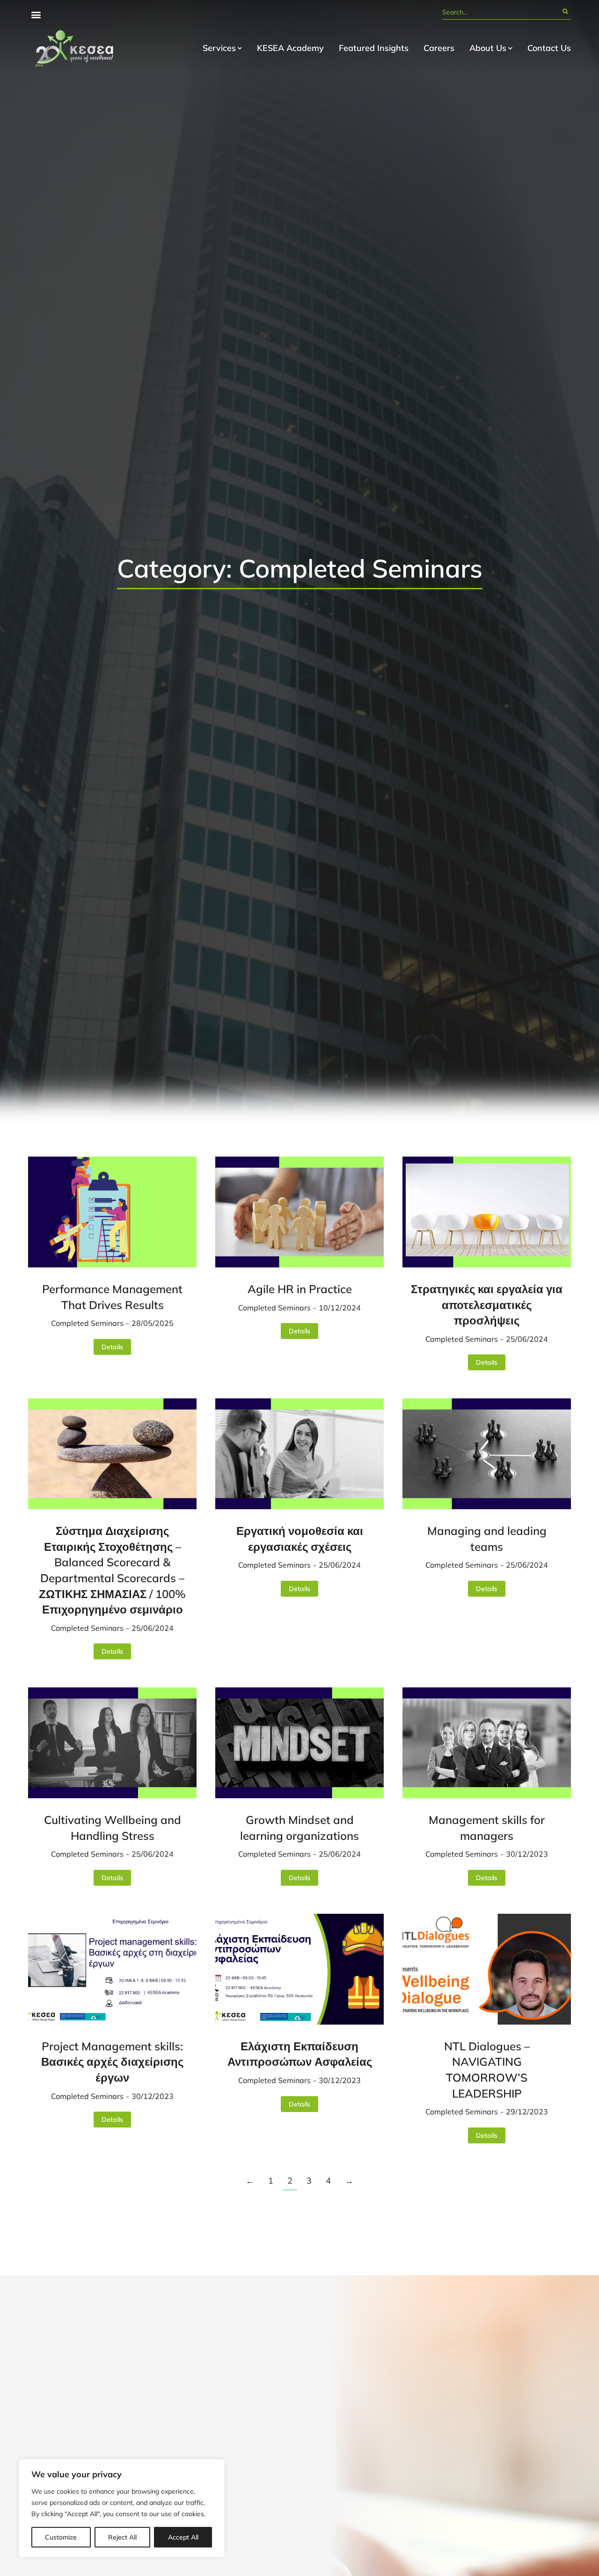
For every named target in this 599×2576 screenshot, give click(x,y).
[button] (36, 14)
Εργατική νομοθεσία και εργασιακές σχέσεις (300, 1539)
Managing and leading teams (487, 1539)
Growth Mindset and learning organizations (299, 1828)
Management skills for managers (487, 1828)
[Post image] (112, 1212)
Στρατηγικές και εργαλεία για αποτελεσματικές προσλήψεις (487, 1305)
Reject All (122, 2537)
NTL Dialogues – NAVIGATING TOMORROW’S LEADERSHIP (487, 2070)
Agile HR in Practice (300, 1289)
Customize (61, 2537)
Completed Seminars (87, 1323)
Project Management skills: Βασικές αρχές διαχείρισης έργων (112, 2062)
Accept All (183, 2537)
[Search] (565, 12)
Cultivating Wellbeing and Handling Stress (113, 1828)
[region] (122, 2508)
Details (112, 1347)
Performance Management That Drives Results (112, 1297)
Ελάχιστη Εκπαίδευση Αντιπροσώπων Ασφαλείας (300, 2054)
